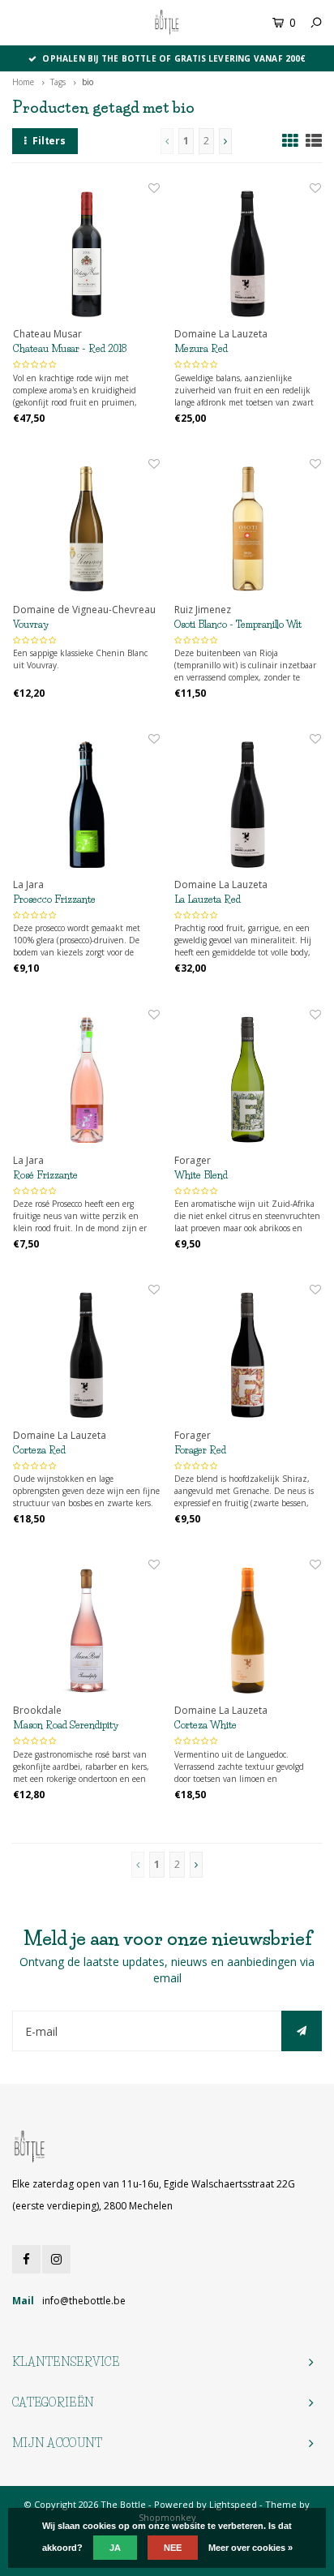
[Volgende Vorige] (225, 141)
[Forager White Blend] (248, 1080)
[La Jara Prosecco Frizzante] (86, 804)
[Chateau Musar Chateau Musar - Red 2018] (86, 253)
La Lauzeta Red (208, 899)
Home (23, 82)
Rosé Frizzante (45, 1175)
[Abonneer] (302, 2031)
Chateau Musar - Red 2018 (70, 348)
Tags (58, 82)
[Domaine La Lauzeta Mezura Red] (248, 253)
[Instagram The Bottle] (56, 2259)
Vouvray (31, 624)
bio (88, 82)
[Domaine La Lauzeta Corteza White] (248, 1630)
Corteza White (206, 1725)
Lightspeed (233, 2504)
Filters (49, 141)
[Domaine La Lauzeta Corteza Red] (86, 1355)
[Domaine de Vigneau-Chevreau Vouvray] (86, 529)
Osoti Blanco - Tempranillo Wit (238, 624)
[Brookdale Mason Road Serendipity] (86, 1630)
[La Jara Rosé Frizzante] (86, 1080)
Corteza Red (39, 1450)
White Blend (201, 1175)
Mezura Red (201, 348)
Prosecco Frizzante (54, 899)
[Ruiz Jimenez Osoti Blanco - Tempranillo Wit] (248, 529)
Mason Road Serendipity (66, 1725)
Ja (115, 2548)
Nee (173, 2548)
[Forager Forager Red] (248, 1355)
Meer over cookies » (250, 2548)
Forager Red (200, 1450)
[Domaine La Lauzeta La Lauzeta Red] (248, 804)
